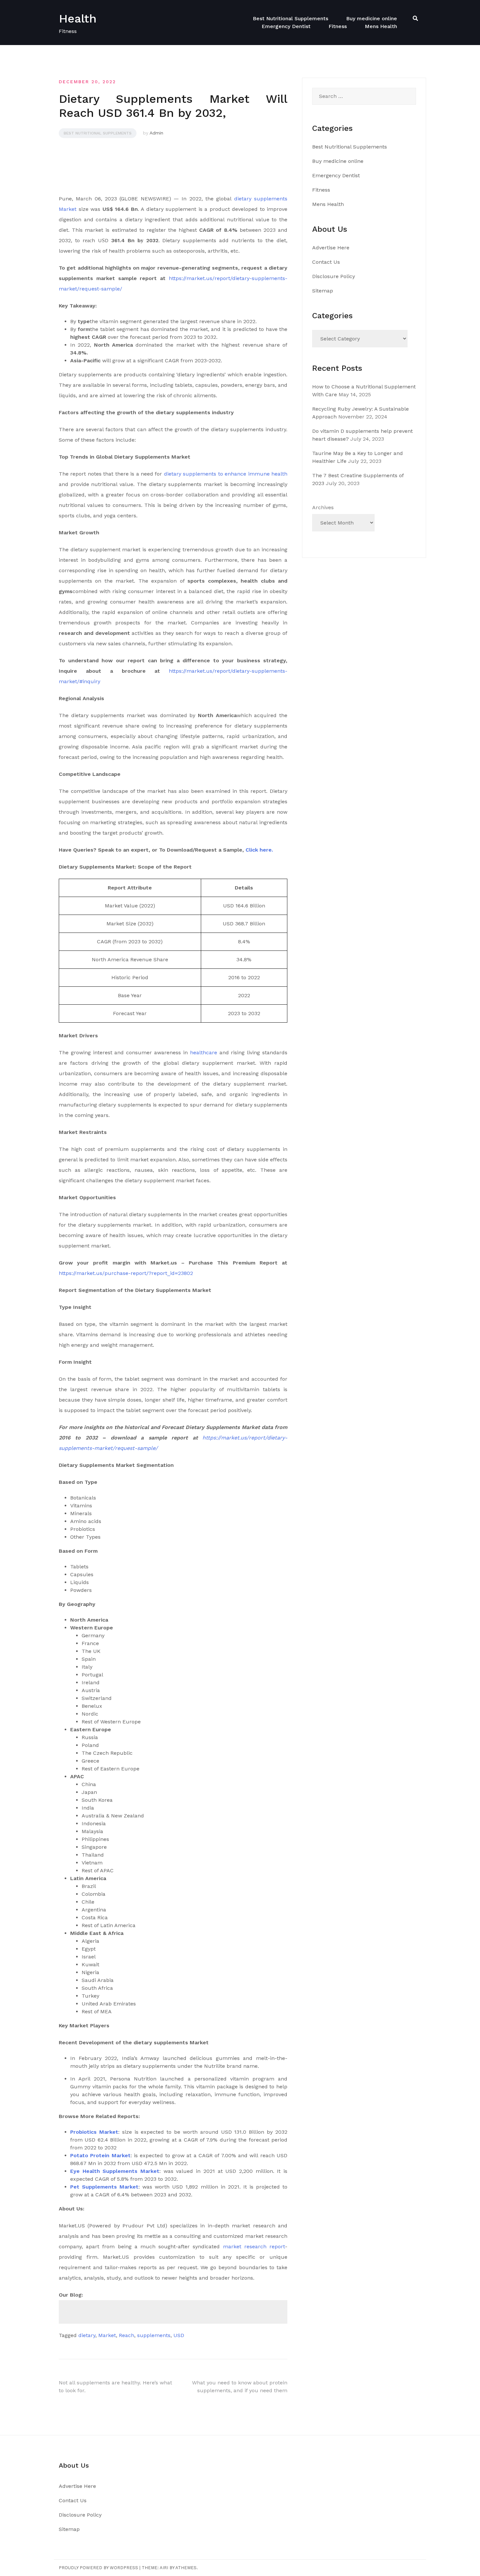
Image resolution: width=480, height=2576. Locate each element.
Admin (156, 133)
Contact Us (326, 262)
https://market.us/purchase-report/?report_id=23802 (126, 1273)
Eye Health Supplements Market (115, 2171)
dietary (87, 2335)
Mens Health (381, 26)
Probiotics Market (94, 2132)
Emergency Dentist (286, 26)
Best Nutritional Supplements (290, 18)
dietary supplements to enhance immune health (226, 474)
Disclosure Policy (334, 276)
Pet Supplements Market (104, 2187)
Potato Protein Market (100, 2155)
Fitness (338, 26)
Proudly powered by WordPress (98, 2568)
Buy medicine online (372, 18)
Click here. (259, 850)
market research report (254, 2246)
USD (179, 2335)
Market (107, 2335)
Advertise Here (331, 248)
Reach (127, 2335)
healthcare (204, 1052)
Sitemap (323, 291)
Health (78, 19)
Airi (164, 2568)
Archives (323, 507)
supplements (154, 2335)
